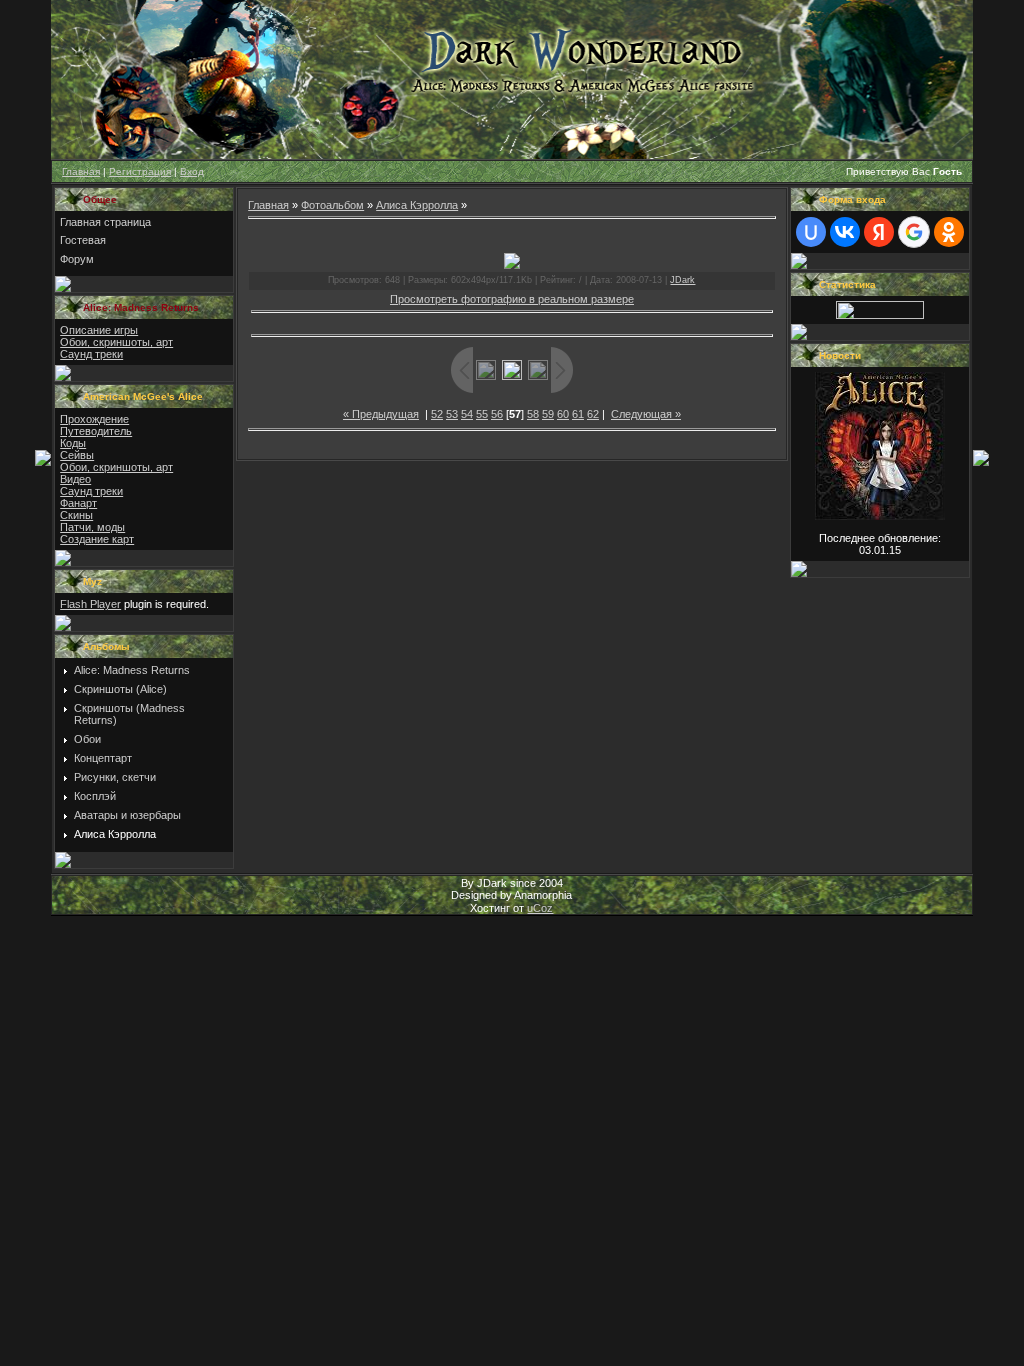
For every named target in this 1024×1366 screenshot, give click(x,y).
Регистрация (140, 171)
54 (467, 414)
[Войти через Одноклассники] (949, 232)
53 (452, 414)
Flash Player (90, 604)
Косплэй (95, 796)
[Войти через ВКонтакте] (845, 232)
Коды (73, 443)
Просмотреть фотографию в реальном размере (512, 299)
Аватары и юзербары (127, 815)
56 (497, 414)
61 (578, 414)
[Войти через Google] (914, 232)
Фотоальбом (332, 205)
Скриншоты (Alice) (120, 689)
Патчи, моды (92, 527)
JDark (682, 280)
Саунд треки (91, 354)
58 (533, 414)
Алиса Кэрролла (115, 834)
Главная (81, 171)
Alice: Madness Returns (132, 670)
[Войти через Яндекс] (879, 232)
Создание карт (97, 539)
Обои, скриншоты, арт (116, 342)
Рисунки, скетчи (115, 777)
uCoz (540, 908)
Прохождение (94, 419)
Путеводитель (96, 431)
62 (593, 414)
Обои (87, 739)
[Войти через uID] (811, 232)
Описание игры (99, 330)
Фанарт (78, 503)
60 (563, 414)
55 (482, 414)
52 (437, 414)
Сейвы (77, 455)
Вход (192, 171)
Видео (75, 479)
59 (548, 414)
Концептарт (103, 758)
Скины (76, 515)
